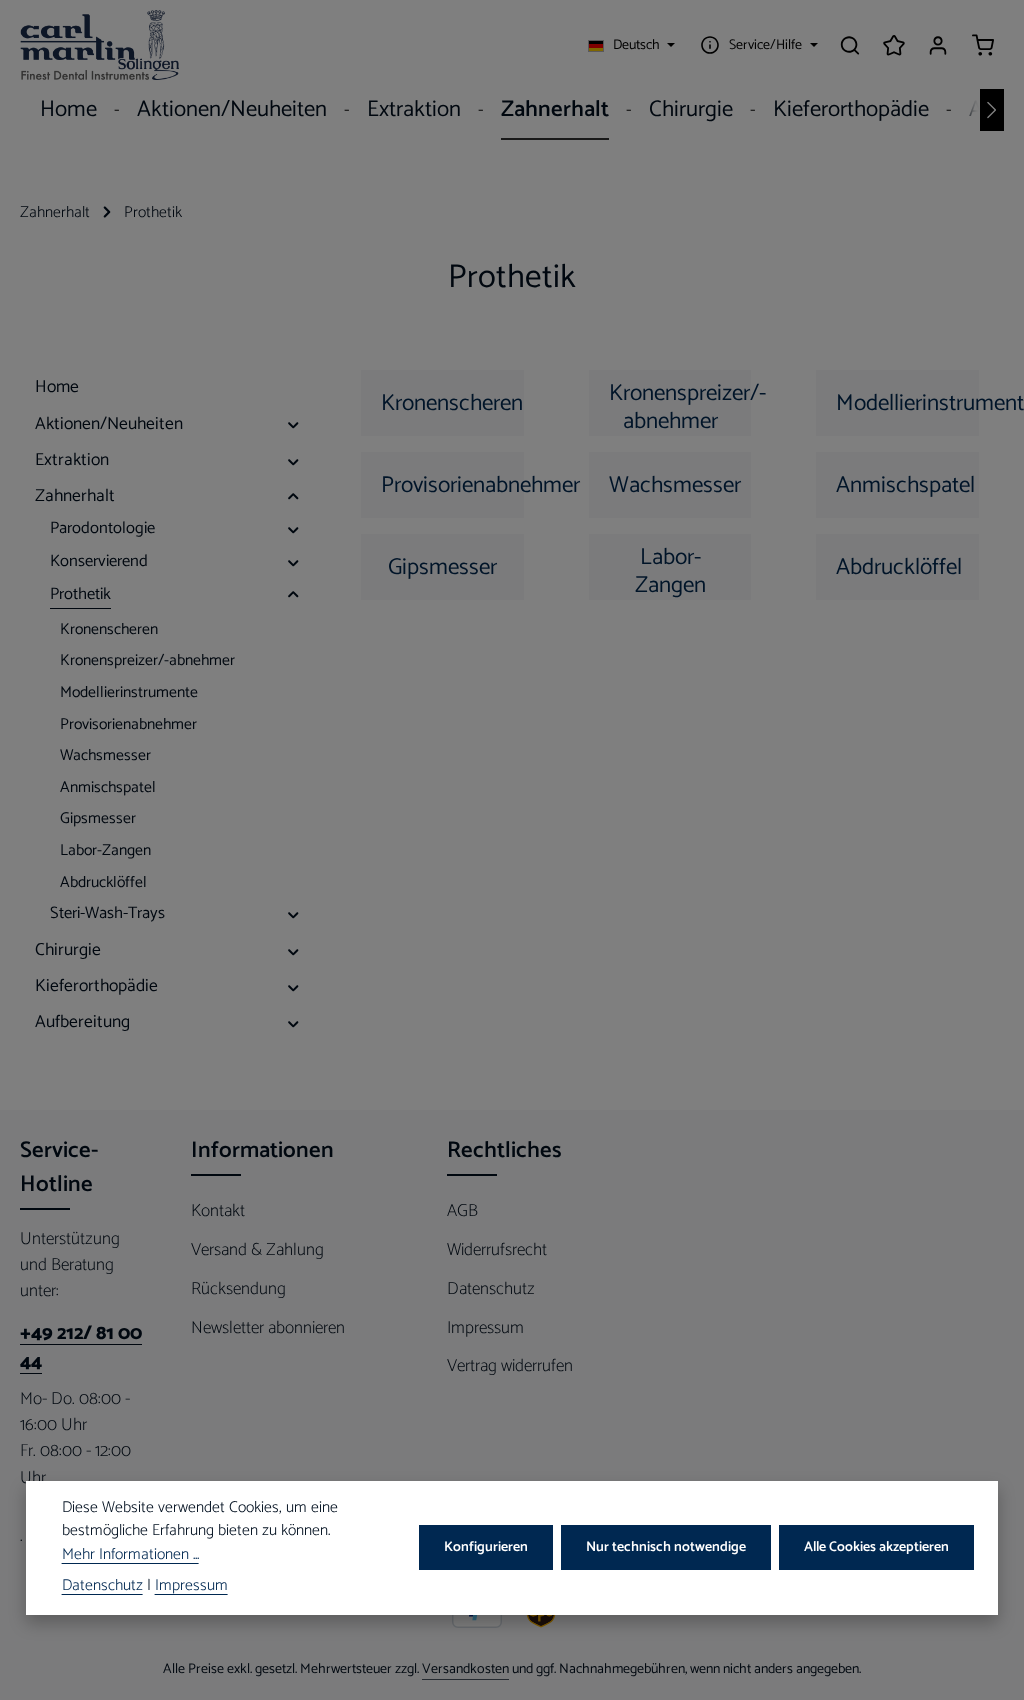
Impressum (485, 1328)
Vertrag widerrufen (510, 1366)
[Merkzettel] (894, 45)
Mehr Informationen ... (130, 1556)
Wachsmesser (675, 485)
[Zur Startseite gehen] (100, 45)
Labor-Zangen (670, 569)
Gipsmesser (442, 567)
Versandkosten (465, 1669)
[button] (293, 424)
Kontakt (218, 1211)
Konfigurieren (486, 1547)
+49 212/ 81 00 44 (81, 1349)
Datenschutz (491, 1289)
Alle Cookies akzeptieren (876, 1547)
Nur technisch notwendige (666, 1547)
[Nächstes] (992, 110)
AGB (462, 1211)
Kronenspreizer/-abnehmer (680, 405)
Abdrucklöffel (899, 567)
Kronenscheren (452, 403)
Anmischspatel (905, 485)
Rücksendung (238, 1289)
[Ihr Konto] (938, 45)
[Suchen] (850, 45)
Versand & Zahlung (257, 1250)
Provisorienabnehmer (452, 485)
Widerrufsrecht (497, 1250)
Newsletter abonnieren (268, 1328)
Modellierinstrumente (907, 403)
